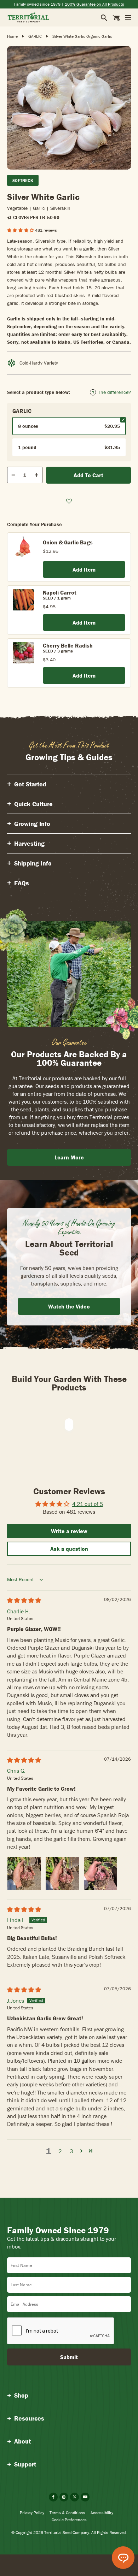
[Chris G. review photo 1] (24, 1873)
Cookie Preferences (69, 2520)
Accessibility (102, 2513)
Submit (69, 2357)
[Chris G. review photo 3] (100, 1873)
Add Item (84, 569)
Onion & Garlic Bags (68, 542)
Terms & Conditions (67, 2513)
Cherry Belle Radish (68, 645)
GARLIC (35, 36)
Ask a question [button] (69, 1549)
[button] (21, 230)
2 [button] (60, 2151)
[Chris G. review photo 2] (62, 1873)
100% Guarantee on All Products (94, 4)
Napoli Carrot (60, 592)
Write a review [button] (69, 1531)
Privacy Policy (32, 2513)
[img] (24, 1600)
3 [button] (71, 2151)
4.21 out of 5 (88, 1504)
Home (12, 36)
